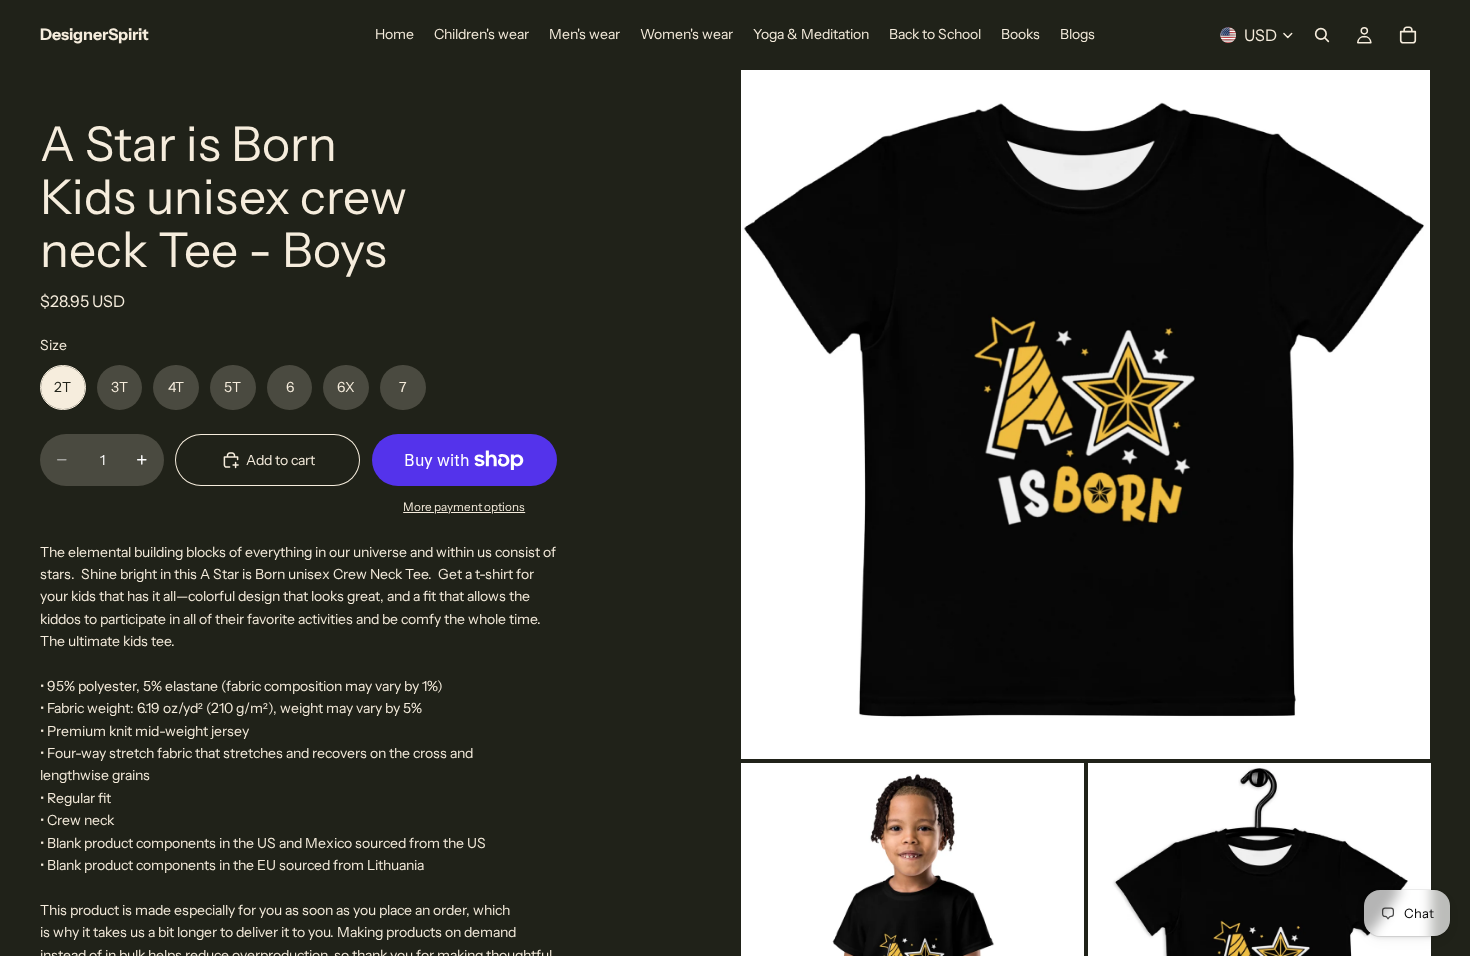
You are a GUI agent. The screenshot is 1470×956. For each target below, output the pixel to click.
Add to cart (280, 460)
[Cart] (1408, 35)
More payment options (464, 507)
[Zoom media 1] (1085, 414)
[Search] (1322, 35)
